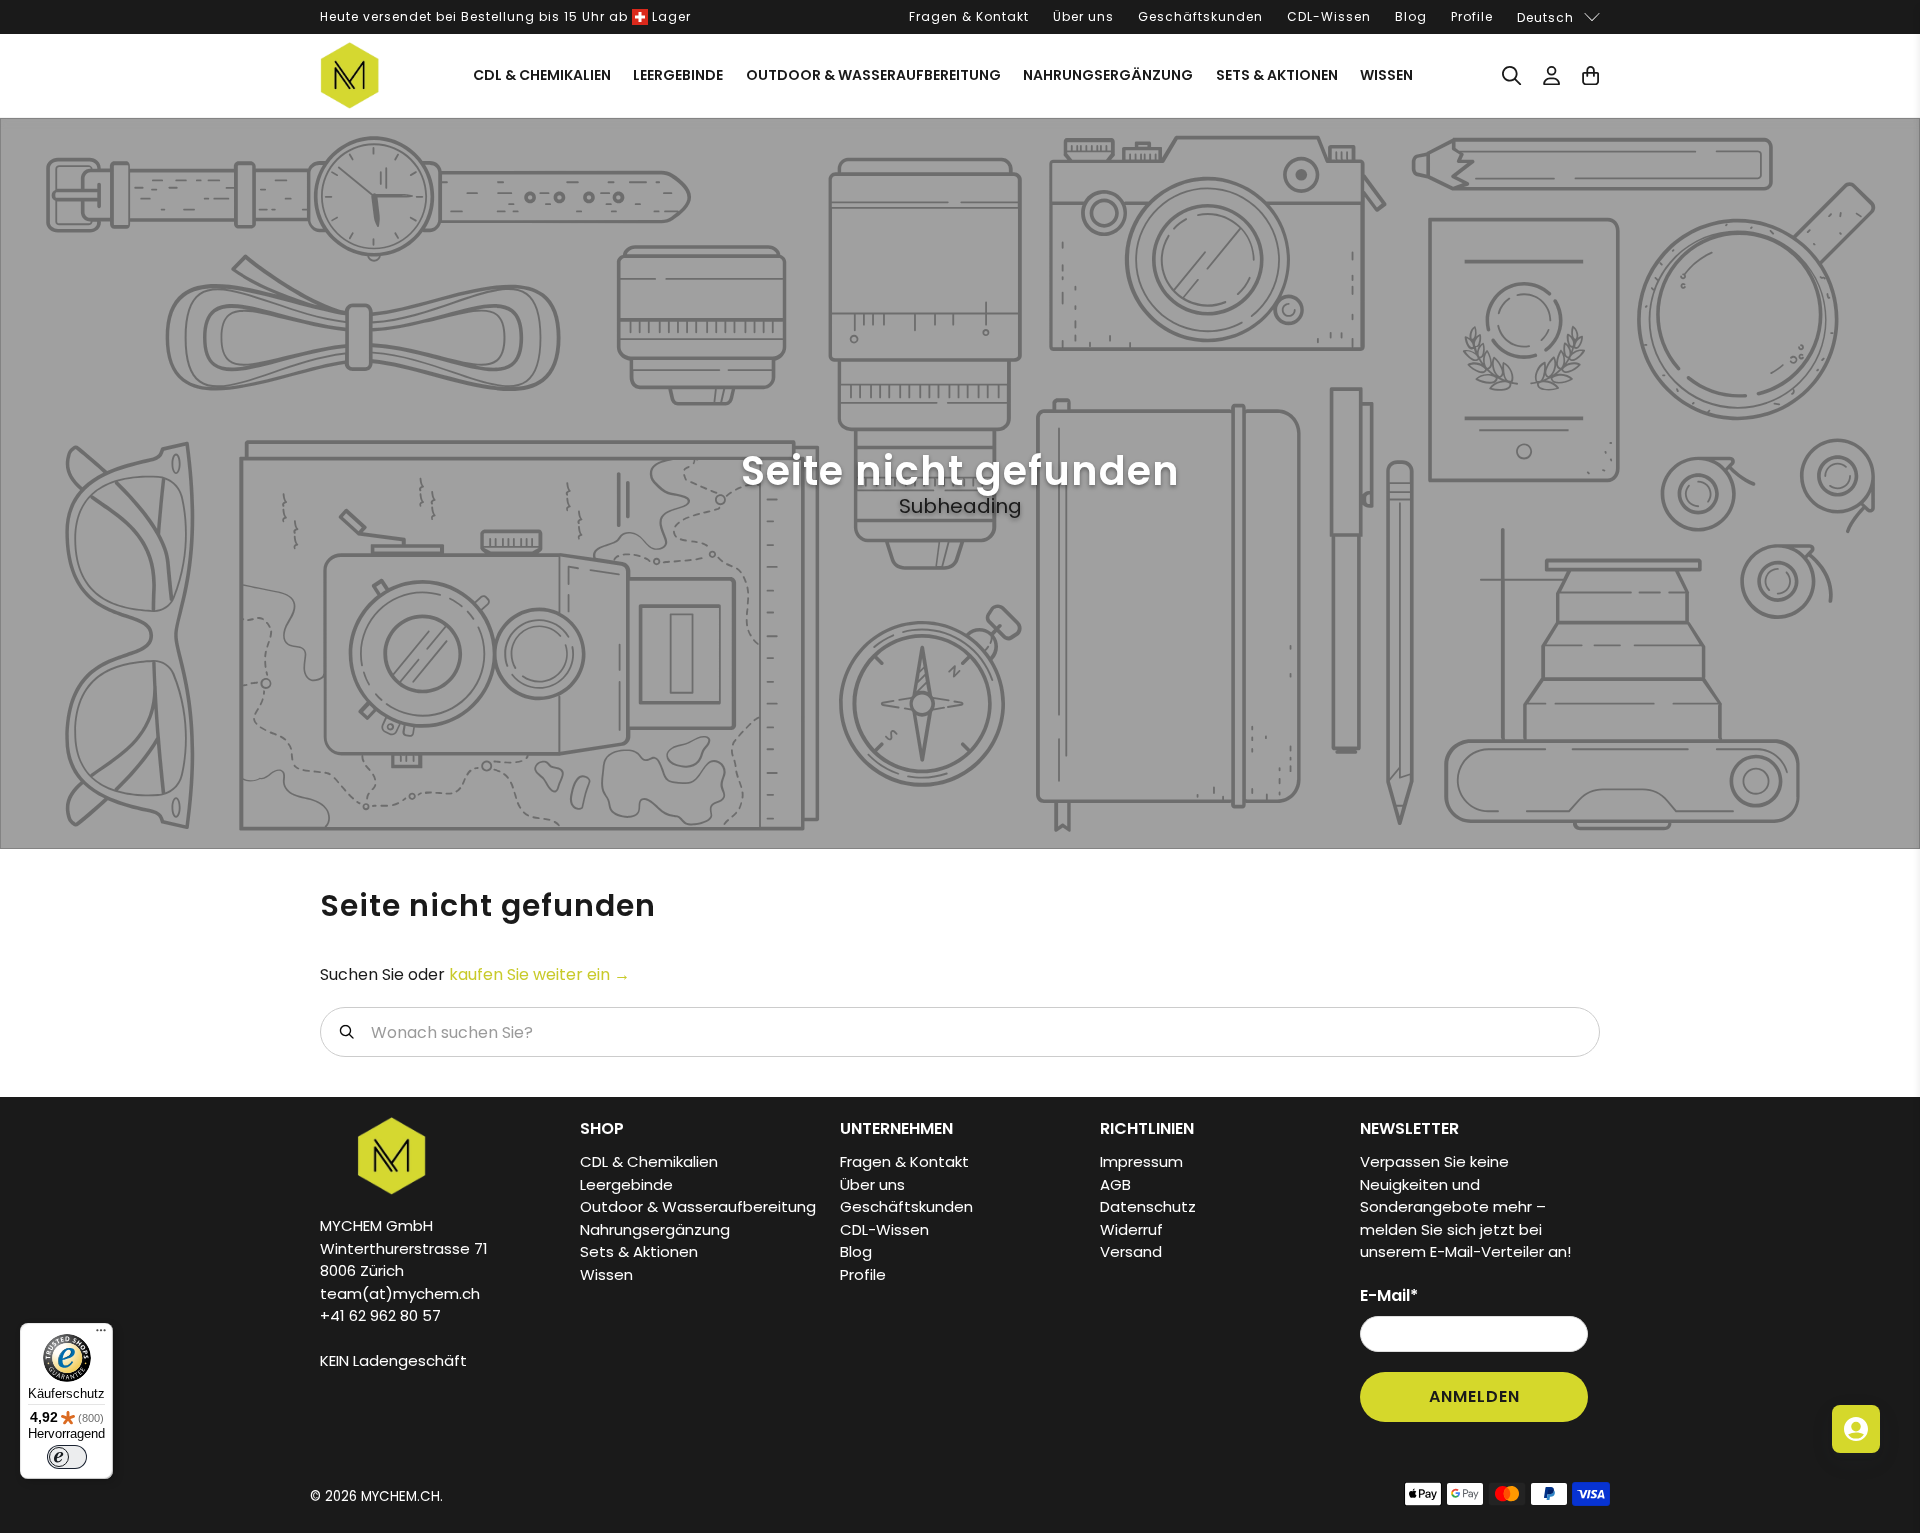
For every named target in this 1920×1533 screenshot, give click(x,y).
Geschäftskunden (1200, 16)
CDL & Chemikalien (542, 75)
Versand (1131, 1251)
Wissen (1386, 75)
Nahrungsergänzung (1108, 75)
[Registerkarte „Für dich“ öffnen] (1856, 1429)
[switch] (67, 1457)
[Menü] (101, 1335)
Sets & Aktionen (1277, 75)
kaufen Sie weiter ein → (539, 974)
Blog (1411, 16)
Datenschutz (1148, 1206)
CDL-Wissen (1329, 16)
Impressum (1141, 1161)
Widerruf (1131, 1229)
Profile (1472, 16)
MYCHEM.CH (400, 1496)
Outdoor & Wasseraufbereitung (873, 75)
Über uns (1083, 16)
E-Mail (1389, 1295)
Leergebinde (678, 75)
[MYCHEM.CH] (350, 75)
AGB (1115, 1184)
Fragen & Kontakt (969, 16)
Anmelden (1474, 1396)
